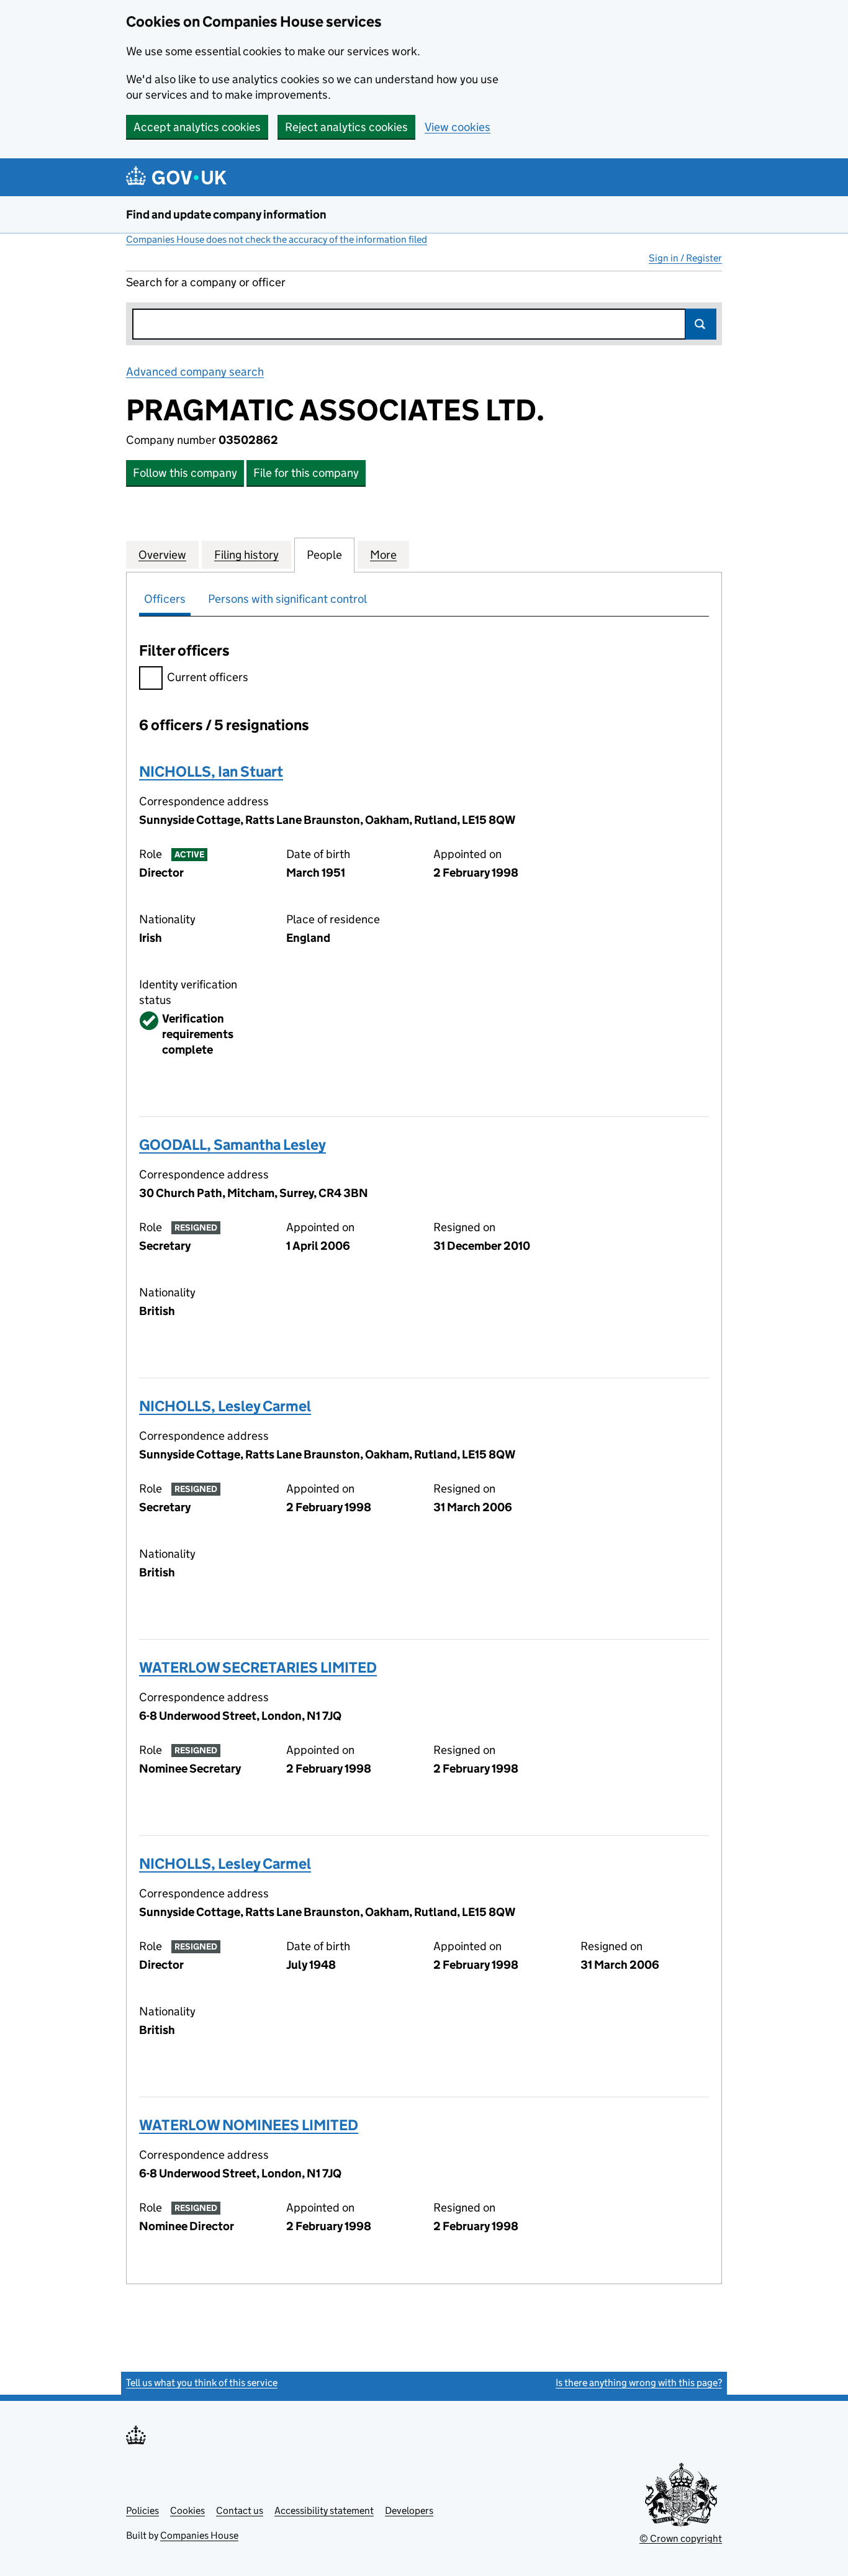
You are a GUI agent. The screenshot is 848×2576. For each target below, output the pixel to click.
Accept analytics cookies (197, 127)
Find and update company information (226, 215)
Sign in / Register (685, 258)
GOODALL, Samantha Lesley (232, 1145)
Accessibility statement (324, 2510)
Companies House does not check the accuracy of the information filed (277, 239)
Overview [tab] (162, 555)
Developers (409, 2510)
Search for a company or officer (206, 282)
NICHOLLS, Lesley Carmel (225, 1406)
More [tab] (383, 555)
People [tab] (324, 555)
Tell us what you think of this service (202, 2383)
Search (701, 324)
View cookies (458, 127)
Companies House (199, 2535)
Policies (142, 2510)
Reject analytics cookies (346, 127)
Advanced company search (195, 372)
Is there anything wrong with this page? (639, 2383)
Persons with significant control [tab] (287, 599)
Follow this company (185, 473)
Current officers (208, 677)
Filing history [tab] (246, 555)
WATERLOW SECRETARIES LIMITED (258, 1667)
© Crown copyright (681, 2538)
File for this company (306, 473)
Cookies (187, 2510)
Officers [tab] (165, 599)
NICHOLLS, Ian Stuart (211, 771)
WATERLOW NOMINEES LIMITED (249, 2125)
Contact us (240, 2510)
